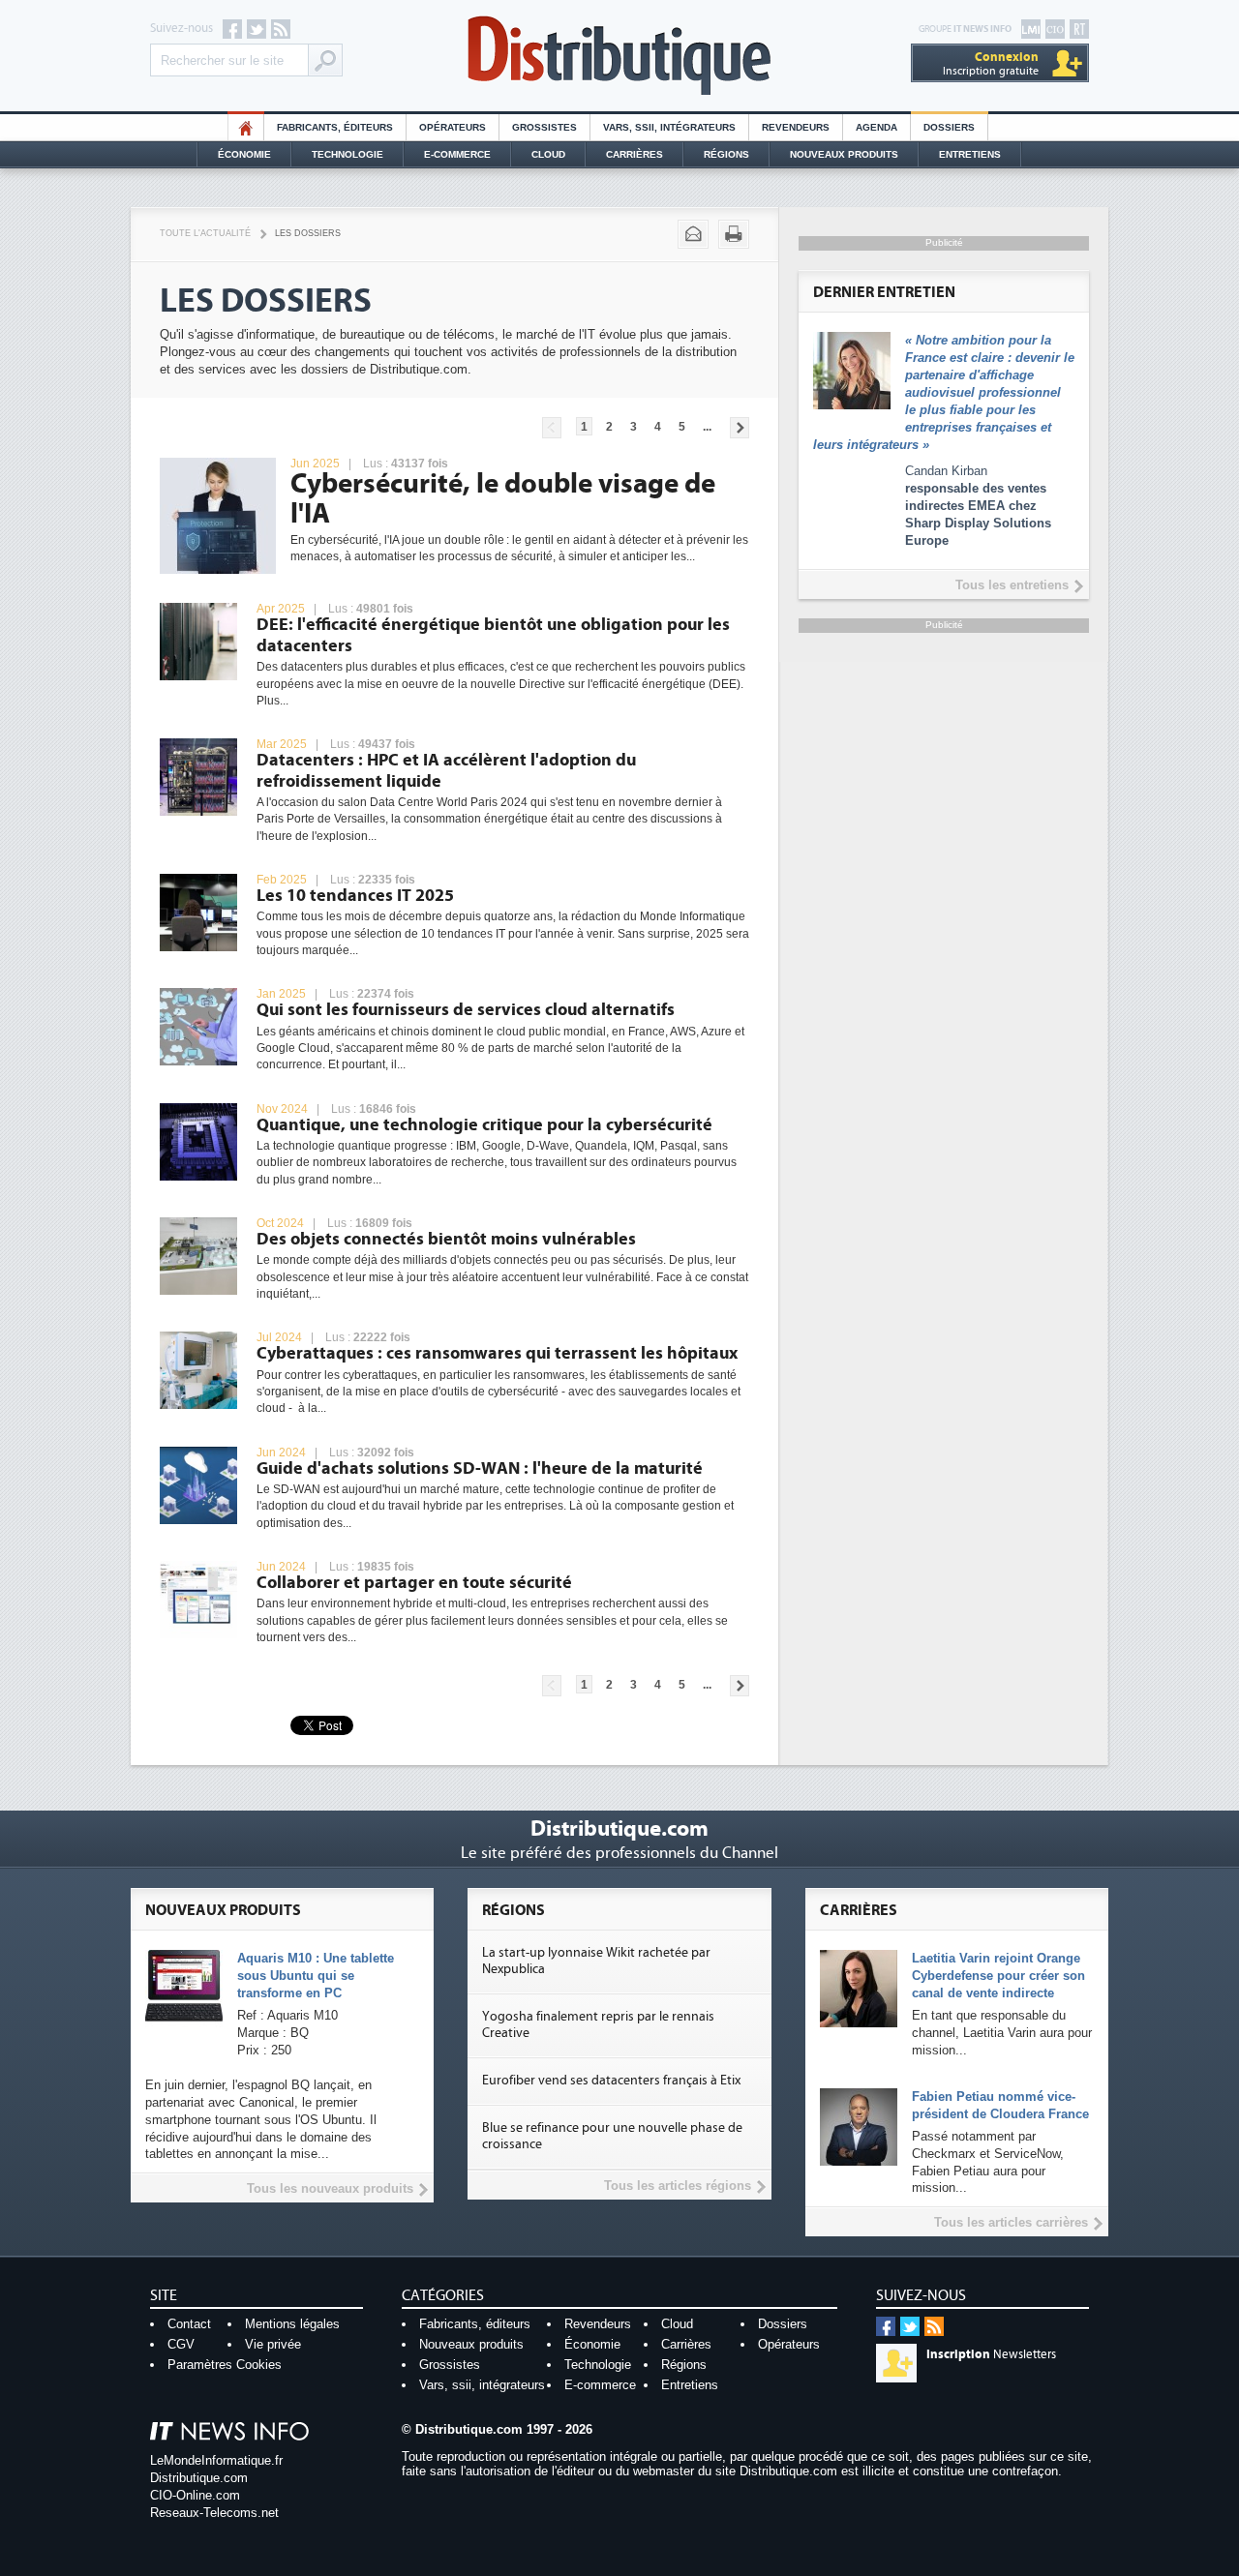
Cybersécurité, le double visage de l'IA (503, 499)
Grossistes (544, 127)
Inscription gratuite (991, 63)
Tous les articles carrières (1011, 2222)
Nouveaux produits (471, 2344)
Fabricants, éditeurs (335, 127)
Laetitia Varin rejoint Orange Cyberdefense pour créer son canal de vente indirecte (998, 1976)
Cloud (548, 154)
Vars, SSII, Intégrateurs (669, 127)
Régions (726, 154)
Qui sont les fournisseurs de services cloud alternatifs (466, 1010)
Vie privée (273, 2344)
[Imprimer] (734, 234)
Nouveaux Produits (844, 154)
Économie (244, 154)
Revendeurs (796, 127)
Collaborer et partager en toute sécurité (414, 1583)
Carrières (635, 154)
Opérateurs (453, 127)
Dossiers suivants (740, 428)
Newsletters (991, 2354)
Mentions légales (292, 2324)
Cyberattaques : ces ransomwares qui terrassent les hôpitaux (497, 1353)
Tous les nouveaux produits (330, 2188)
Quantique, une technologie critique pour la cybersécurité (484, 1125)
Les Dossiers (308, 233)
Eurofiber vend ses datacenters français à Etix (611, 2081)
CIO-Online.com (195, 2495)
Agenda (876, 127)
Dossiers (949, 127)
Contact (189, 2324)
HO (246, 127)
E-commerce (457, 154)
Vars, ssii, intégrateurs (482, 2385)
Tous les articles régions (678, 2186)
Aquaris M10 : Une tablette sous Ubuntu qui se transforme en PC (316, 1976)
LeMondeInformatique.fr (216, 2460)
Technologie (348, 154)
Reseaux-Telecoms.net (214, 2513)
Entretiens (970, 154)
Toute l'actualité (205, 233)
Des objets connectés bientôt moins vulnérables (446, 1239)
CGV (181, 2344)
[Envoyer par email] (693, 234)
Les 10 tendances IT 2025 (355, 896)
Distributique (619, 56)
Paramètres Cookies (225, 2365)
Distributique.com (199, 2478)
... (707, 427)
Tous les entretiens (1012, 585)
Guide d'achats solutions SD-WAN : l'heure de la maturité (480, 1468)
